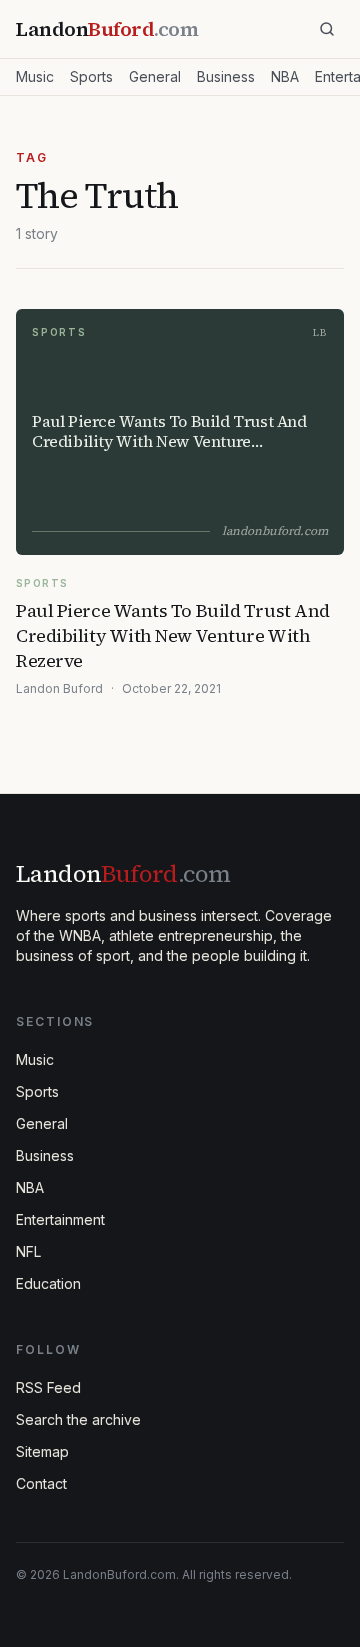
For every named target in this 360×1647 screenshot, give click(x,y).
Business (226, 76)
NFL (28, 1251)
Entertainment (60, 1219)
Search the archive (78, 1419)
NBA (285, 76)
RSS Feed (48, 1387)
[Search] (327, 29)
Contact (41, 1483)
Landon (123, 873)
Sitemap (42, 1451)
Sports (91, 76)
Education (48, 1283)
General (155, 76)
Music (35, 76)
